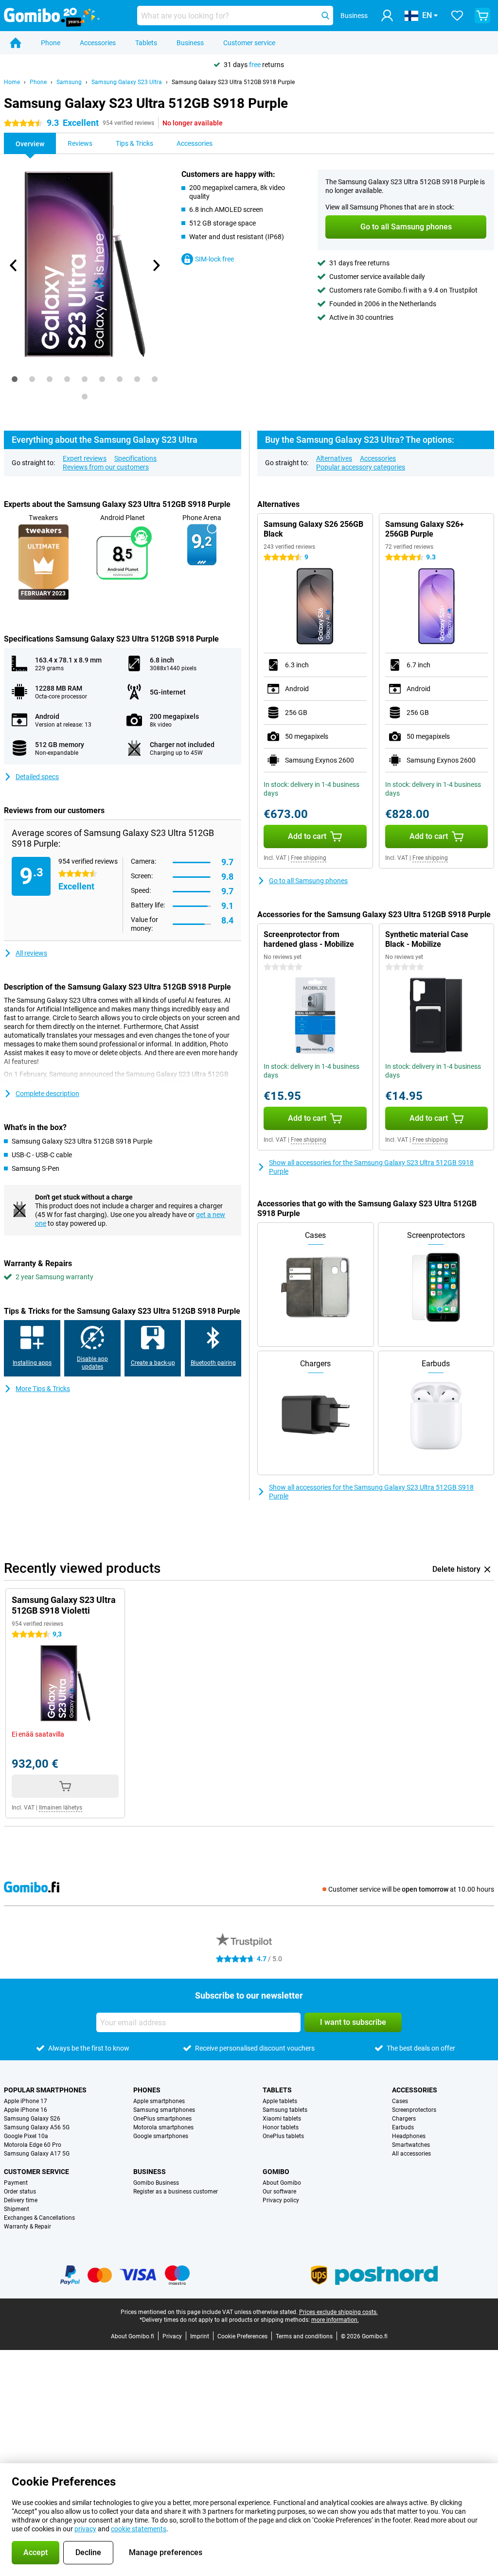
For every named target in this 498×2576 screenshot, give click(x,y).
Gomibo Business (156, 2183)
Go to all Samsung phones (308, 881)
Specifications (135, 458)
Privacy (172, 2336)
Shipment (17, 2209)
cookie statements (139, 2529)
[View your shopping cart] (482, 16)
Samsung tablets (285, 2110)
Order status (20, 2192)
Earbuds (403, 2127)
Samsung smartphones (164, 2110)
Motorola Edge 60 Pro (33, 2145)
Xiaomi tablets (282, 2119)
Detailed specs (37, 777)
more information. (335, 2320)
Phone (51, 43)
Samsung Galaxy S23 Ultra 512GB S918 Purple (233, 82)
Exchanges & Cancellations (39, 2218)
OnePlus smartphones (162, 2119)
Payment (16, 2183)
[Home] (16, 43)
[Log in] (387, 16)
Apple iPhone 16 (26, 2110)
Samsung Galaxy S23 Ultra (127, 82)
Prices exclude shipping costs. (338, 2312)
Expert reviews (85, 458)
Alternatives (334, 458)
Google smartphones (161, 2136)
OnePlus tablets (283, 2136)
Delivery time (21, 2200)
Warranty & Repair (27, 2227)
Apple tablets (280, 2101)
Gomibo (276, 2172)
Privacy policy (281, 2200)
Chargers (404, 2119)
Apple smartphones (159, 2101)
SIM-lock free (214, 259)
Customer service (249, 43)
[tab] (15, 379)
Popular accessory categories (361, 467)
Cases (400, 2101)
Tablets (146, 43)
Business (190, 43)
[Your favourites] (457, 16)
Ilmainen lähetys (61, 1808)
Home (12, 82)
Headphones (409, 2136)
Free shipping (309, 858)
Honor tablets (281, 2127)
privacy (85, 2529)
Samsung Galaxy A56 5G (37, 2127)
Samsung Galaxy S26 (32, 2119)
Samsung (69, 82)
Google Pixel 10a (26, 2136)
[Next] (156, 265)
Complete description (47, 1094)
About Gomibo (282, 2183)
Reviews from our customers (106, 467)
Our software (279, 2192)
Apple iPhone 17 (26, 2101)
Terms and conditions (304, 2336)
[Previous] (14, 265)
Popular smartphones (45, 2090)
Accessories (98, 43)
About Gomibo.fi (133, 2336)
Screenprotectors (414, 2110)
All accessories (411, 2154)
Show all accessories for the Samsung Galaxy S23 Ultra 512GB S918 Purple (371, 1167)
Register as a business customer (176, 2192)
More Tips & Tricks (43, 1389)
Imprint (200, 2336)
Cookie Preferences (242, 2336)
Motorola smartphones (163, 2127)
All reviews (31, 953)
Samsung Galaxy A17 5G (37, 2154)
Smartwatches (411, 2145)
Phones (147, 2090)
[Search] (325, 16)
